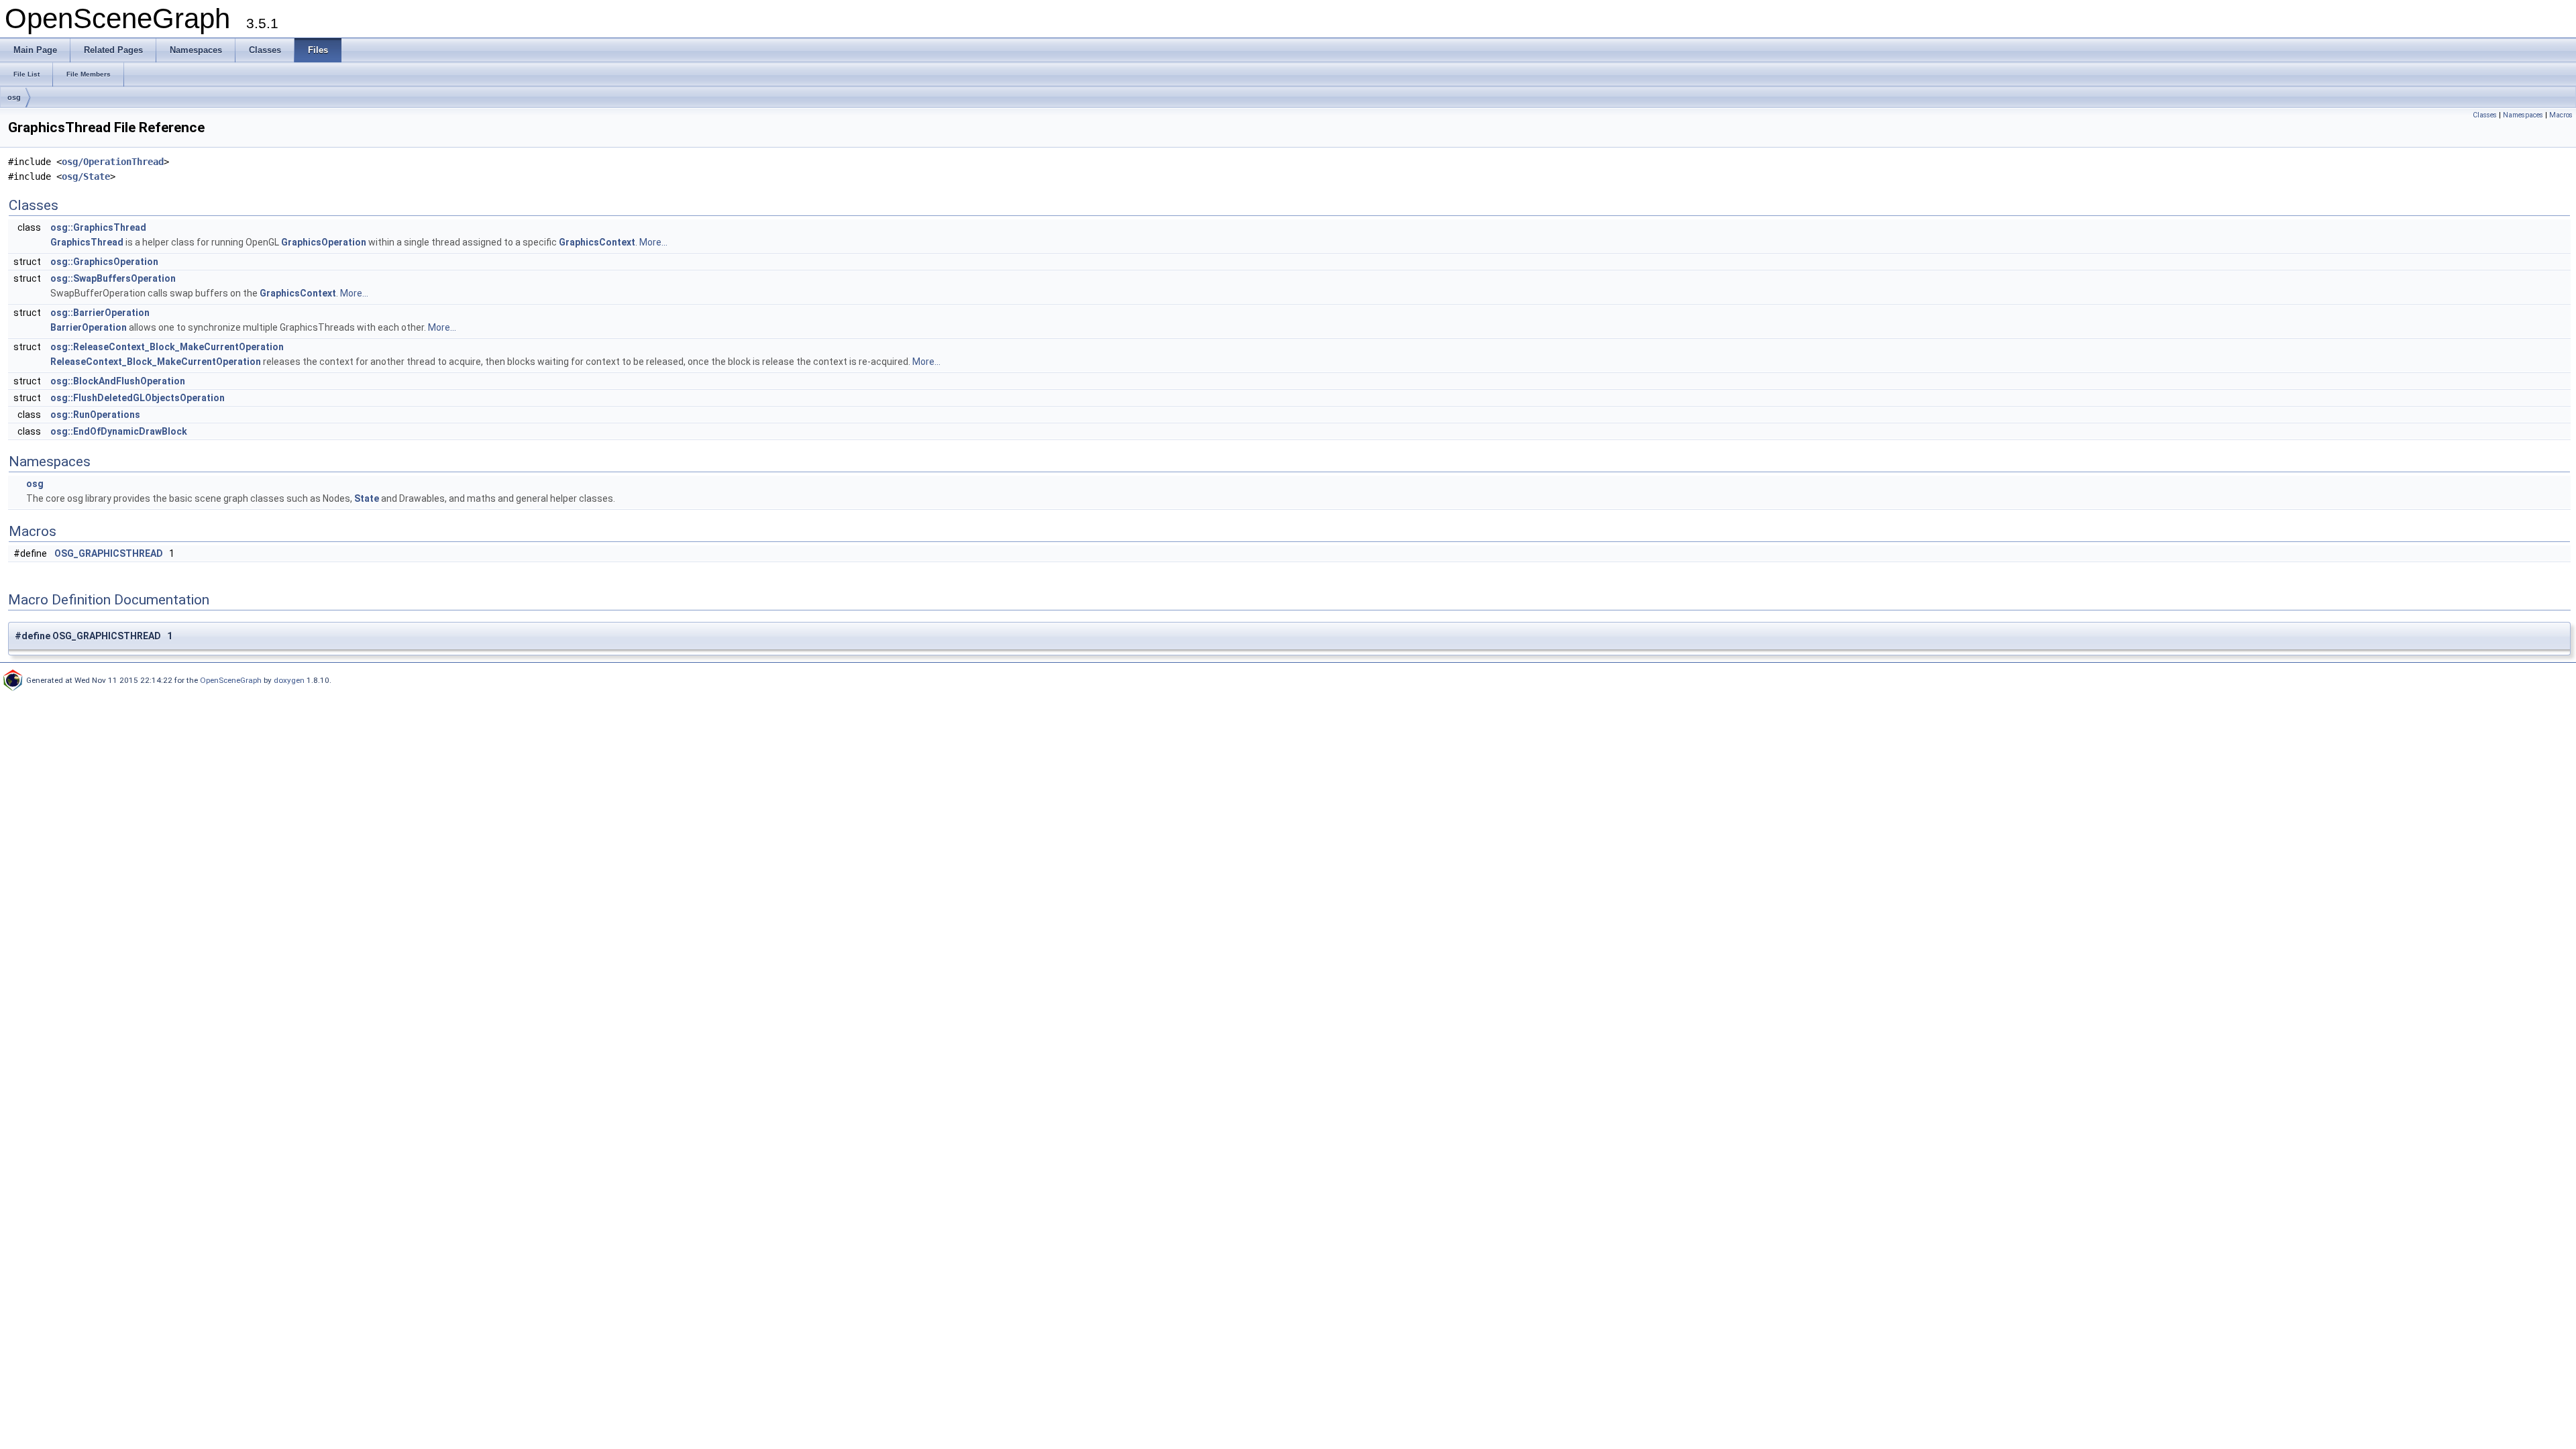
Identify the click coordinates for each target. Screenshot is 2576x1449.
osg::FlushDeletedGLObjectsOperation (138, 398)
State (367, 498)
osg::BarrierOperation (100, 313)
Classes (2485, 115)
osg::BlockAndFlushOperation (118, 381)
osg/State (86, 176)
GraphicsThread (87, 242)
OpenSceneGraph (231, 680)
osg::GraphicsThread (98, 227)
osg (14, 97)
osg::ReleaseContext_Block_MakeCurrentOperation (167, 347)
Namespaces (2523, 115)
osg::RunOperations (95, 415)
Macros (2561, 115)
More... (653, 242)
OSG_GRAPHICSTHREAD (109, 553)
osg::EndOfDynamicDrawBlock (119, 431)
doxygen (289, 680)
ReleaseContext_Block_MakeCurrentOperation (156, 362)
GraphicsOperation (324, 242)
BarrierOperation (89, 327)
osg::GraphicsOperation (104, 262)
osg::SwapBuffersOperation (113, 278)
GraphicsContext (597, 242)
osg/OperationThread (113, 162)
